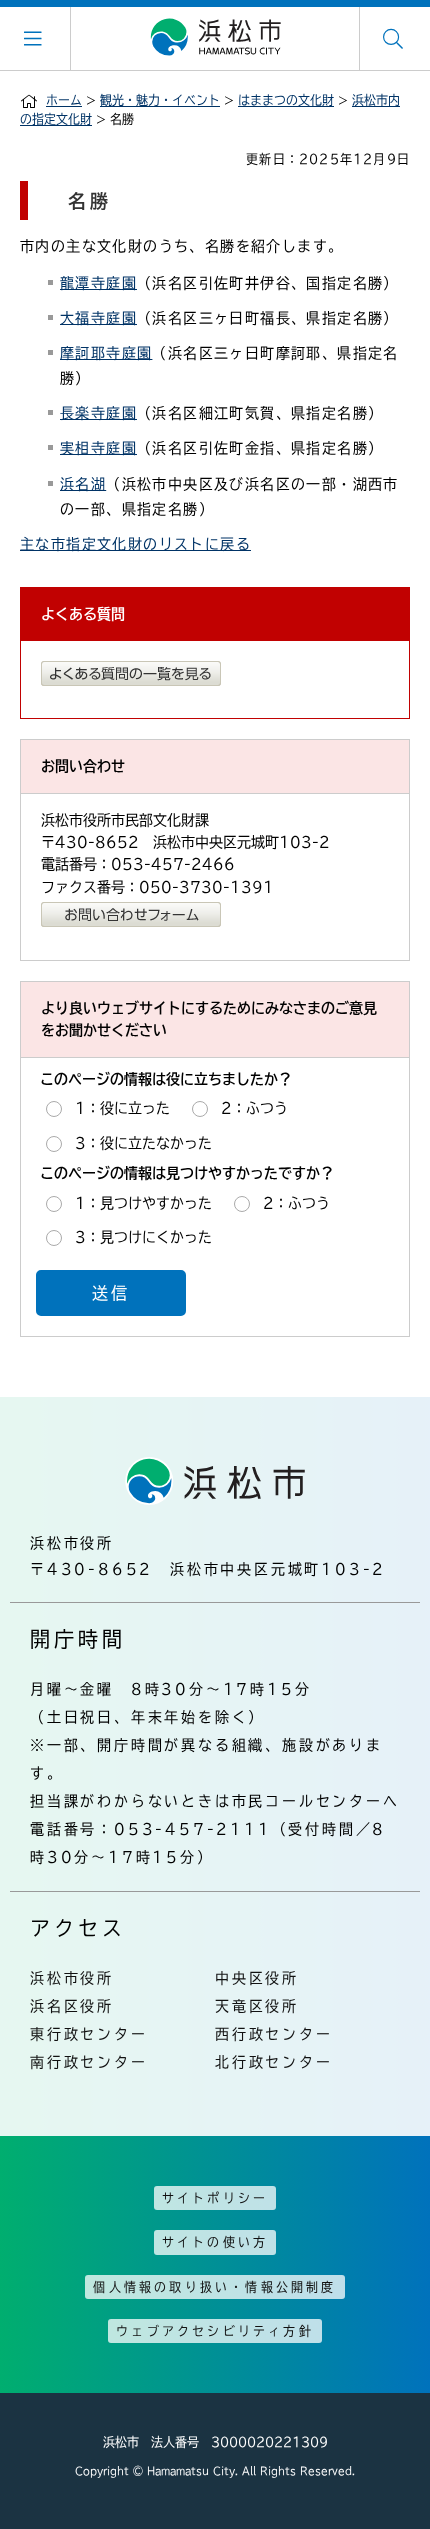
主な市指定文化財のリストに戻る (135, 544)
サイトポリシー (215, 2198)
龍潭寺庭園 (98, 283)
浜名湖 (83, 484)
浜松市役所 (72, 1978)
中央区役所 (257, 1978)
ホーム (64, 100)
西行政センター (274, 2034)
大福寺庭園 (98, 318)
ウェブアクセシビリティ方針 (215, 2331)
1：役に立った (122, 1108)
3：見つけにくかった (143, 1237)
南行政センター (89, 2062)
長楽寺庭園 (98, 413)
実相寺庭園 (98, 448)
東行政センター (89, 2034)
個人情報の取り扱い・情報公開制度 (214, 2287)
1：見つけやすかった (143, 1203)
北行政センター (274, 2062)
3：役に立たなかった (143, 1143)
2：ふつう (254, 1108)
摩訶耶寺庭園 (106, 353)
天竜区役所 (257, 2006)
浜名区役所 (72, 2006)
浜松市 (215, 38)
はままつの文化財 (286, 100)
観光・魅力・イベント (160, 100)
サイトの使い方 (215, 2242)
